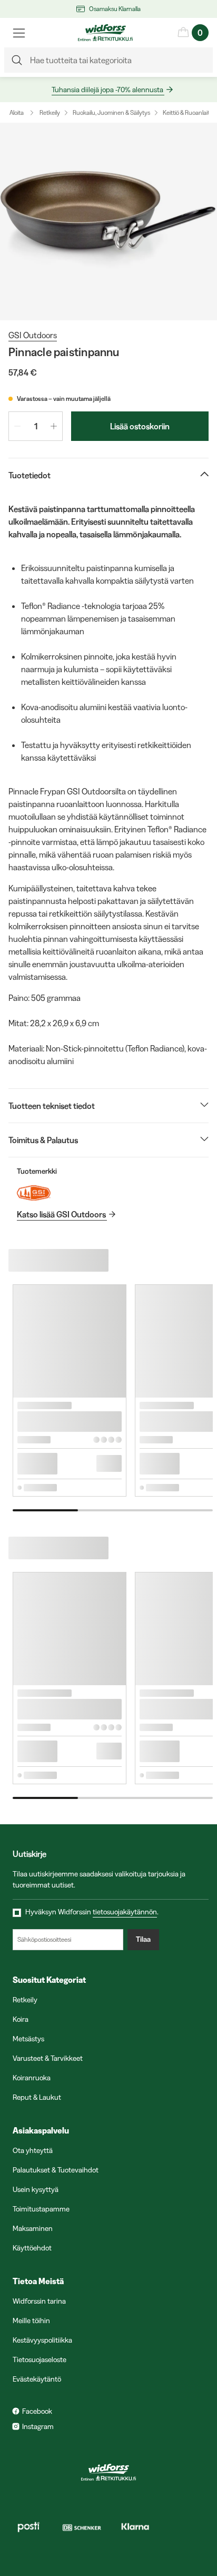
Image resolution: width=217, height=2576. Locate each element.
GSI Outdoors (33, 335)
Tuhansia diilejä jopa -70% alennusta (107, 90)
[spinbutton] (36, 426)
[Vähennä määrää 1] (17, 426)
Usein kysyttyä (36, 2189)
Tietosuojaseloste (40, 2359)
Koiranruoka (32, 2078)
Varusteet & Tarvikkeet (48, 2058)
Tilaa (143, 1939)
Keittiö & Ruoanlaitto (189, 112)
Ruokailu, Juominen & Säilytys (111, 112)
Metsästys (28, 2039)
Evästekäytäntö (37, 2379)
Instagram (38, 2426)
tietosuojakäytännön (125, 1912)
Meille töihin (31, 2321)
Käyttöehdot (32, 2248)
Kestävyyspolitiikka (42, 2340)
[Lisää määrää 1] (54, 426)
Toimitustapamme (41, 2209)
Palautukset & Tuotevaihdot (56, 2170)
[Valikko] (19, 33)
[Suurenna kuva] (108, 222)
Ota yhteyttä (33, 2150)
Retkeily (50, 112)
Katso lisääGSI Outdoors (61, 1214)
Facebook (37, 2411)
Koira (21, 2019)
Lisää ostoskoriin (140, 426)
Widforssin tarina (39, 2301)
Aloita (17, 112)
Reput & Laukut (37, 2097)
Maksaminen (33, 2228)
